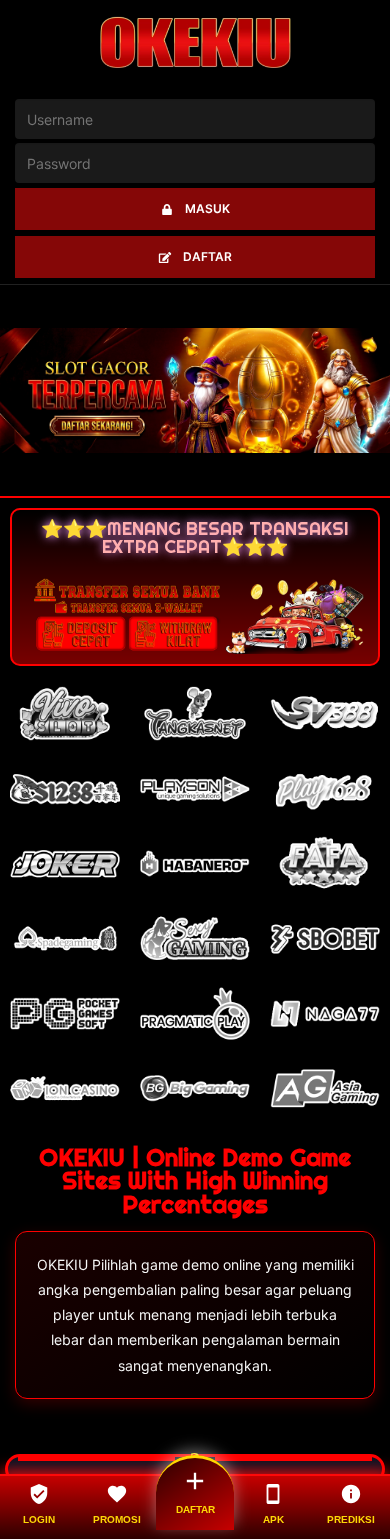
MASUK (207, 208)
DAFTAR (207, 256)
